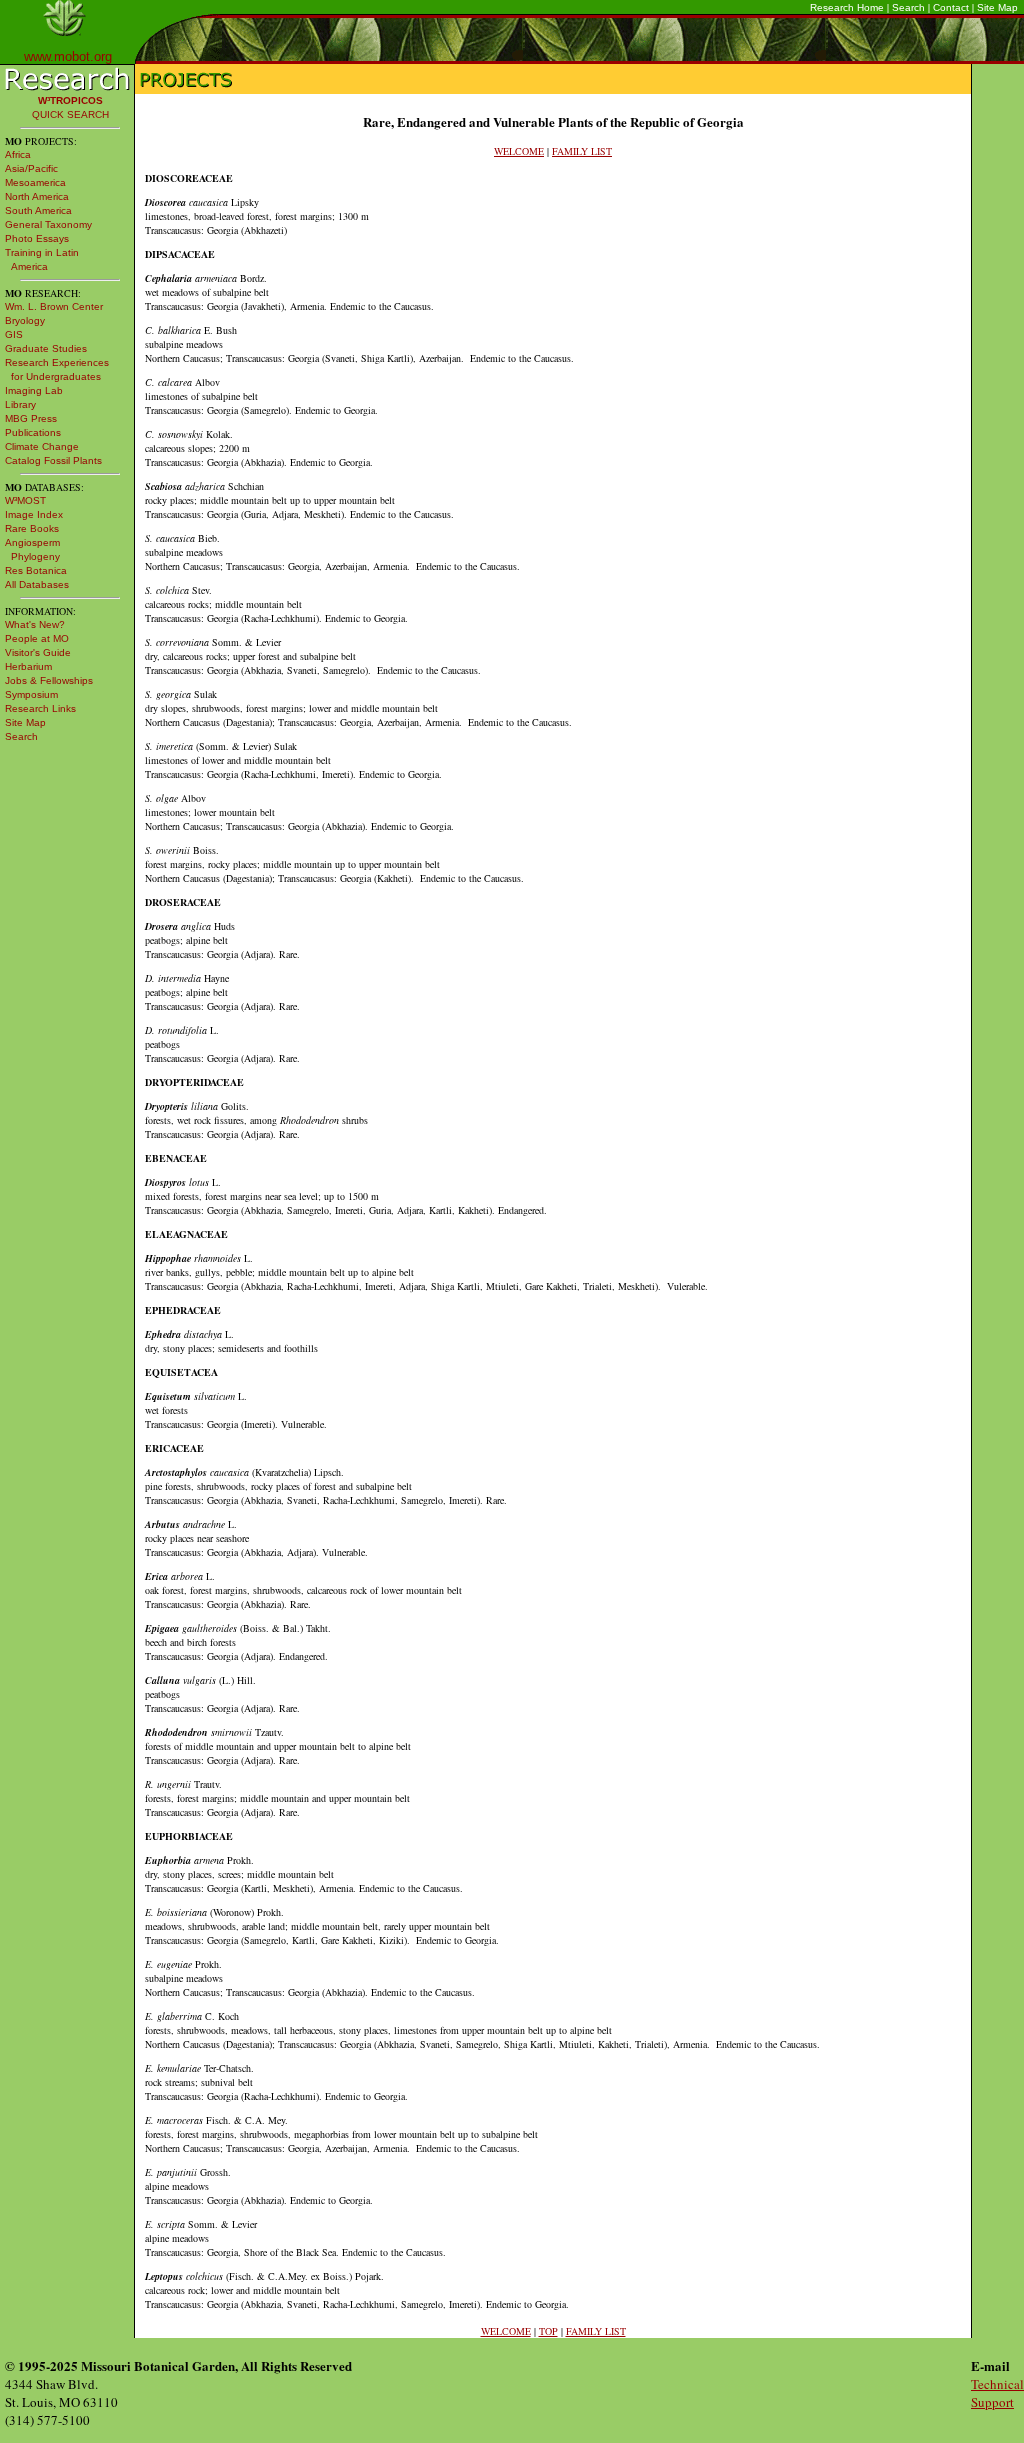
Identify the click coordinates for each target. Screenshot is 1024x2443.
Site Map (997, 7)
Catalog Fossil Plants (53, 460)
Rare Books (32, 528)
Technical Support (997, 2393)
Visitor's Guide (38, 652)
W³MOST (25, 500)
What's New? (35, 624)
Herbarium (28, 666)
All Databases (37, 584)
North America (37, 196)
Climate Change (42, 446)
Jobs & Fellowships (49, 680)
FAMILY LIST (582, 151)
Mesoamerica (35, 182)
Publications (33, 432)
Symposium (31, 694)
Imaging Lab (34, 390)
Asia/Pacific (31, 168)
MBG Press (31, 418)
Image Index (34, 514)
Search (908, 7)
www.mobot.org (68, 56)
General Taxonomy (48, 224)
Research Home (847, 7)
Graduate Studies (46, 348)
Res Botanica (36, 570)
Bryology (25, 320)
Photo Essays (37, 238)
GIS (14, 334)
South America (38, 210)
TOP (548, 2331)
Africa (18, 154)
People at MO (37, 638)
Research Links (40, 708)
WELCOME (519, 151)
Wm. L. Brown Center (54, 306)
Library (20, 404)
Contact (951, 7)
